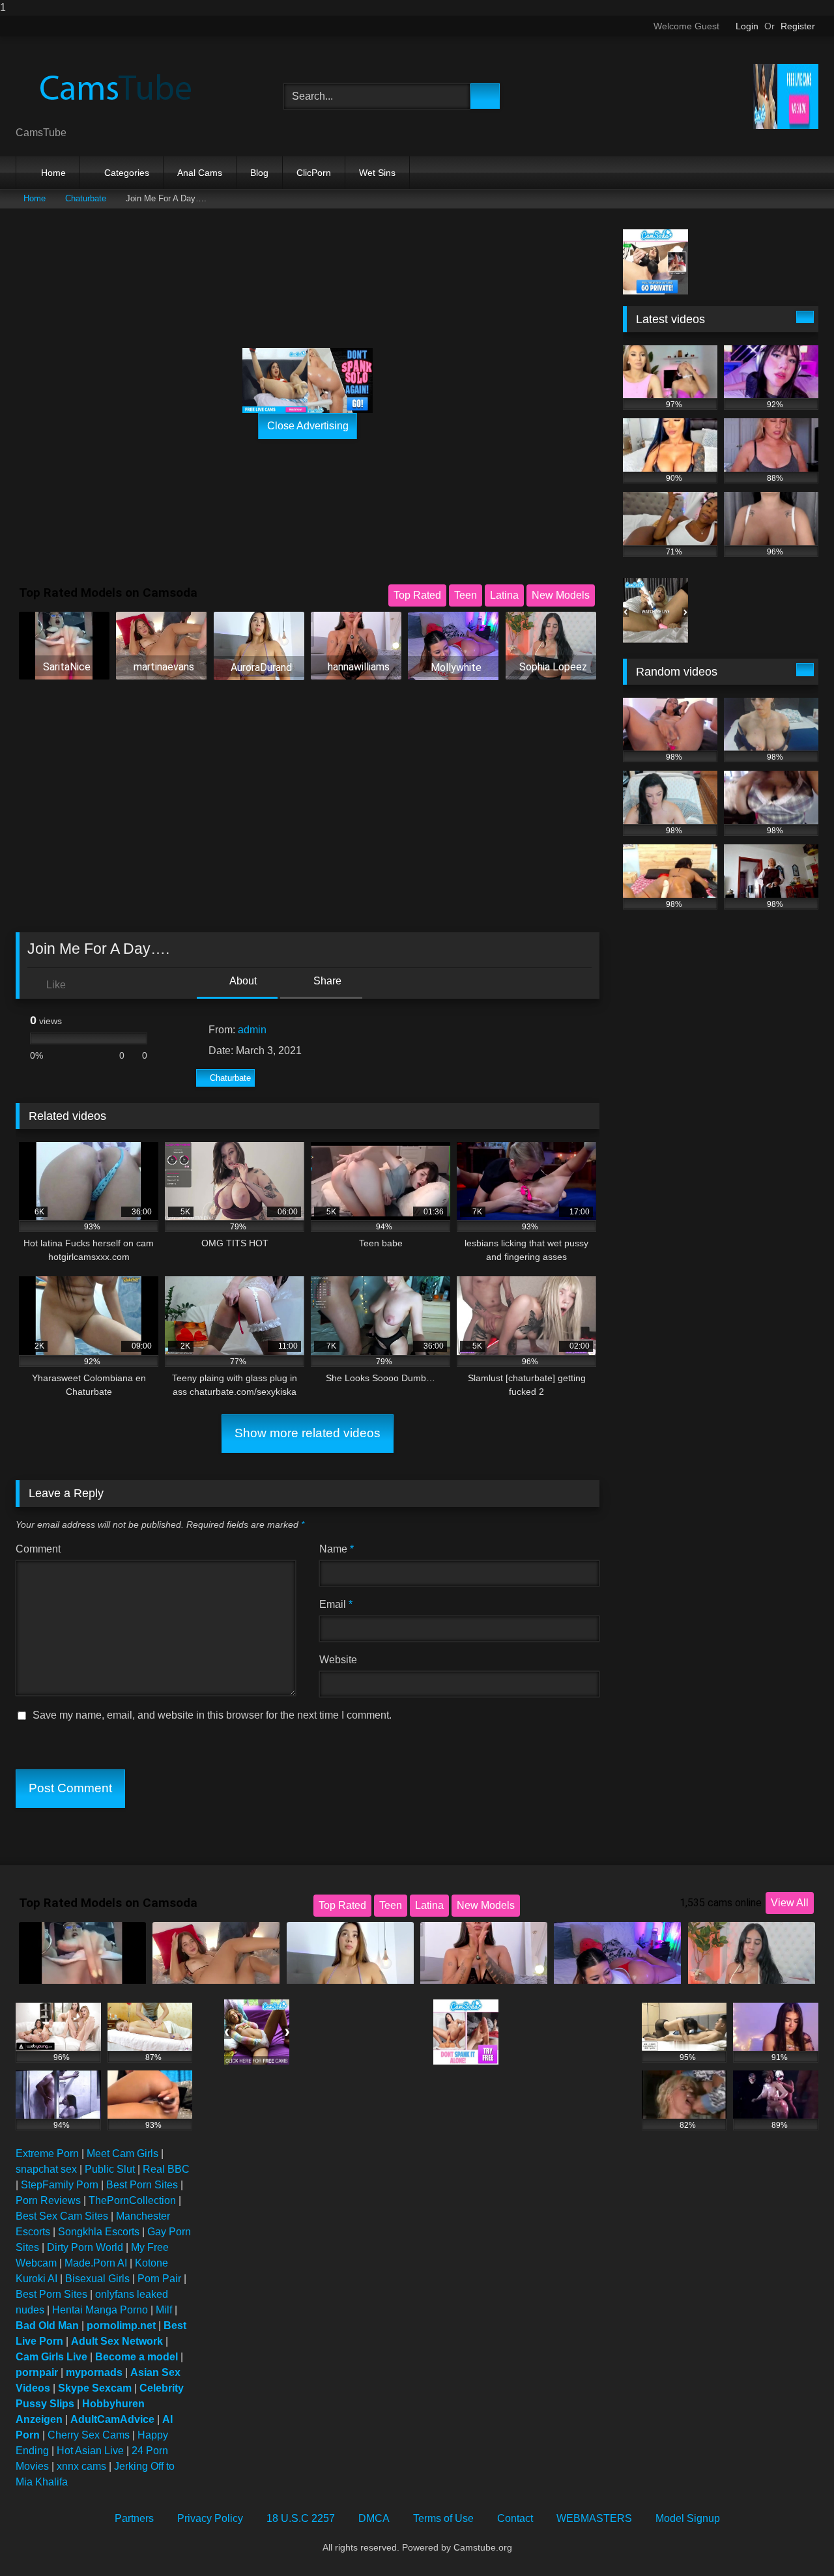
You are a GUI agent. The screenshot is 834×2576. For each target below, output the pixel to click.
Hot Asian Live (90, 2451)
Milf (164, 2310)
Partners (134, 2518)
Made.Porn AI (96, 2263)
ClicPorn (314, 173)
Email (336, 1604)
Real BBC (166, 2169)
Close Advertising (308, 426)
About (242, 981)
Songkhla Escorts (99, 2232)
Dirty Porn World (85, 2247)
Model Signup (688, 2518)
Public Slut (110, 2169)
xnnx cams (81, 2466)
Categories (127, 173)
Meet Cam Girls (122, 2154)
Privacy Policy (210, 2518)
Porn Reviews (48, 2200)
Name (337, 1549)
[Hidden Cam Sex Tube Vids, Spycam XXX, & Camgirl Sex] (113, 86)
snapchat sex (46, 2169)
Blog (259, 173)
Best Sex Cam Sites (62, 2216)
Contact (515, 2518)
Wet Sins (377, 173)
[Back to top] (795, 2540)
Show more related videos (308, 1433)
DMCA (374, 2518)
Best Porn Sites (142, 2185)
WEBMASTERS (594, 2518)
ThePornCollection (132, 2200)
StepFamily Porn (60, 2185)
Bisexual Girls (97, 2279)
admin (252, 1030)
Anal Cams (200, 173)
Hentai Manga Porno (100, 2310)
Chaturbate (86, 198)
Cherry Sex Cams (89, 2435)
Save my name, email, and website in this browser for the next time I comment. (212, 1715)
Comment (38, 1549)
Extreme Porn (47, 2154)
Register (798, 26)
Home (53, 173)
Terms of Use (443, 2518)
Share (326, 981)
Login (747, 26)
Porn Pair (159, 2279)
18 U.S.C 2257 (301, 2518)
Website (338, 1660)
